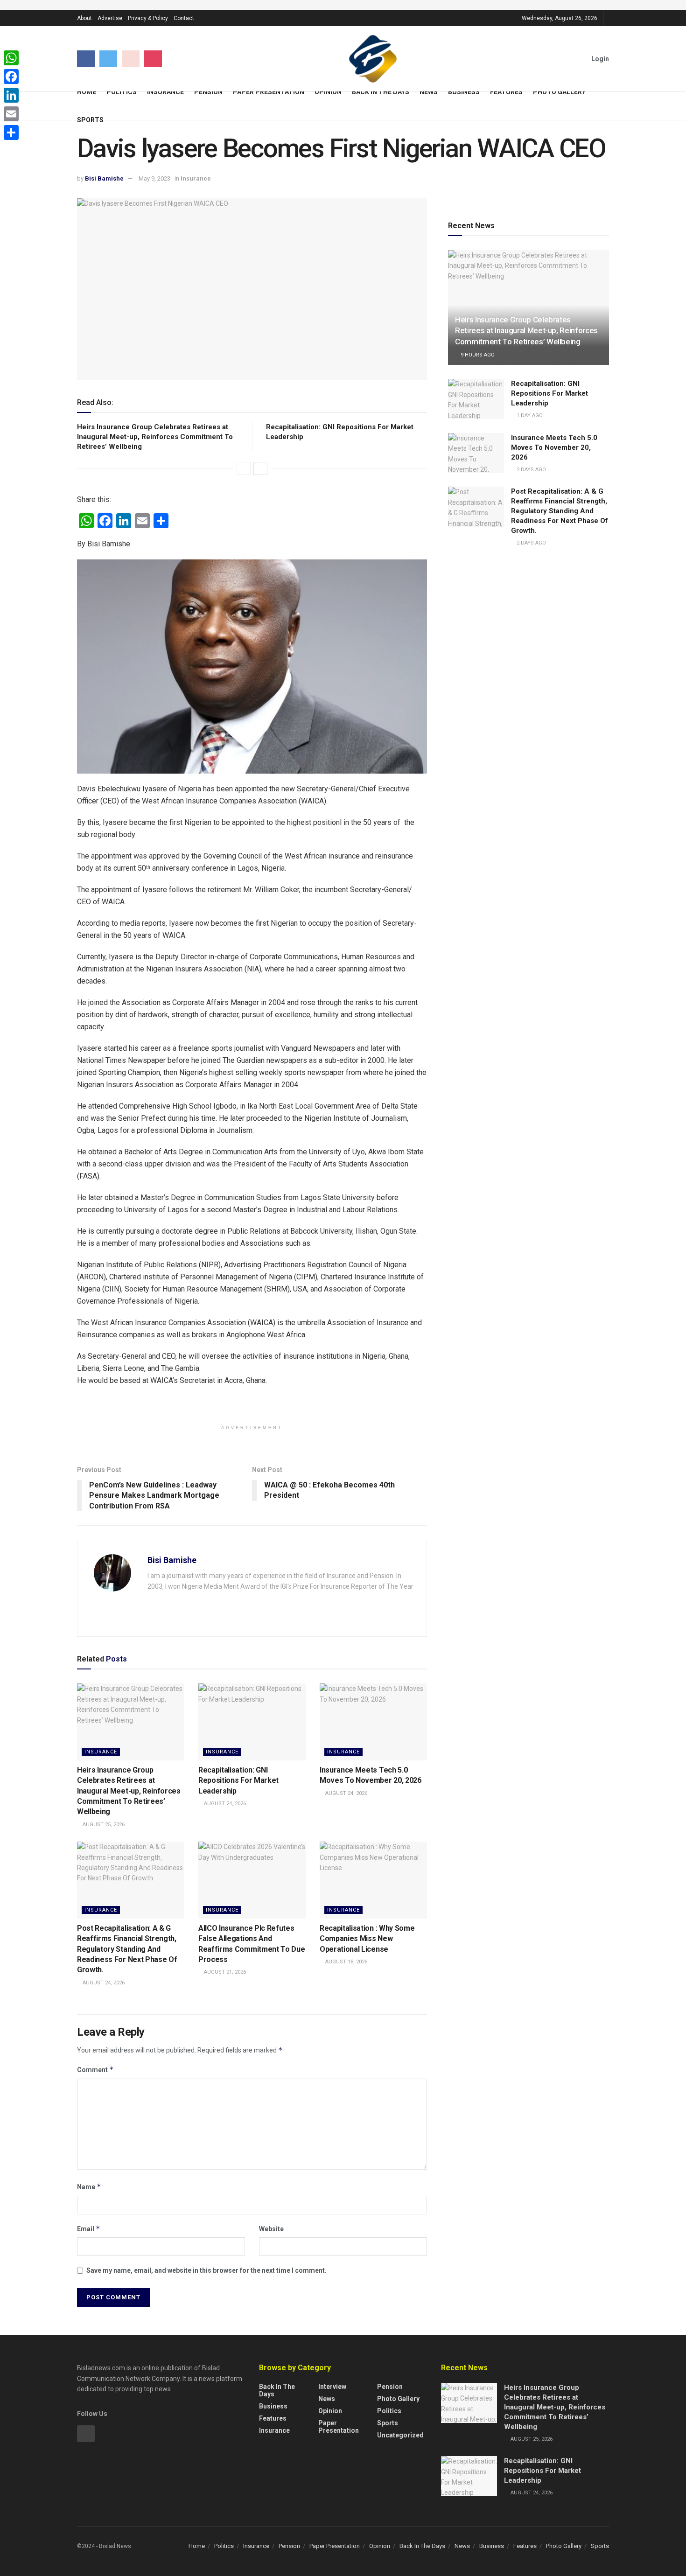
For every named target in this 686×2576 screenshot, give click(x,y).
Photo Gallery (559, 92)
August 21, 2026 (224, 1972)
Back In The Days (381, 92)
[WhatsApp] (11, 58)
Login (599, 59)
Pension (208, 92)
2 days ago (531, 470)
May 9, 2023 (154, 178)
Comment (95, 2070)
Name (89, 2187)
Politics (122, 92)
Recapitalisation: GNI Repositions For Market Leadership (238, 1780)
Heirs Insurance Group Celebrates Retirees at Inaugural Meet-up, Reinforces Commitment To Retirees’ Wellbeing (155, 437)
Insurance (165, 92)
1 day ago (529, 415)
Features (506, 92)
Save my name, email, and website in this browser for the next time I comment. (206, 2270)
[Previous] (244, 468)
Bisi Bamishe (104, 178)
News (429, 92)
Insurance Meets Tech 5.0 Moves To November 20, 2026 (554, 447)
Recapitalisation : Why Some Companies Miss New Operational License (367, 1939)
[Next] (260, 468)
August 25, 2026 (103, 1825)
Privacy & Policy (148, 18)
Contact (184, 18)
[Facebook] (11, 77)
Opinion (328, 92)
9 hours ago (477, 355)
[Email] (11, 114)
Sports (90, 120)
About (84, 18)
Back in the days (277, 2390)
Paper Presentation (269, 92)
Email (89, 2229)
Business (464, 92)
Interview (332, 2387)
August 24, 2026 (224, 1804)
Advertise (110, 18)
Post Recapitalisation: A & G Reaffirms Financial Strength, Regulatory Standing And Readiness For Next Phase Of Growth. (127, 1949)
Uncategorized (400, 2435)
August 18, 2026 (346, 1962)
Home (87, 92)
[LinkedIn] (11, 95)
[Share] (11, 133)
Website (271, 2229)
